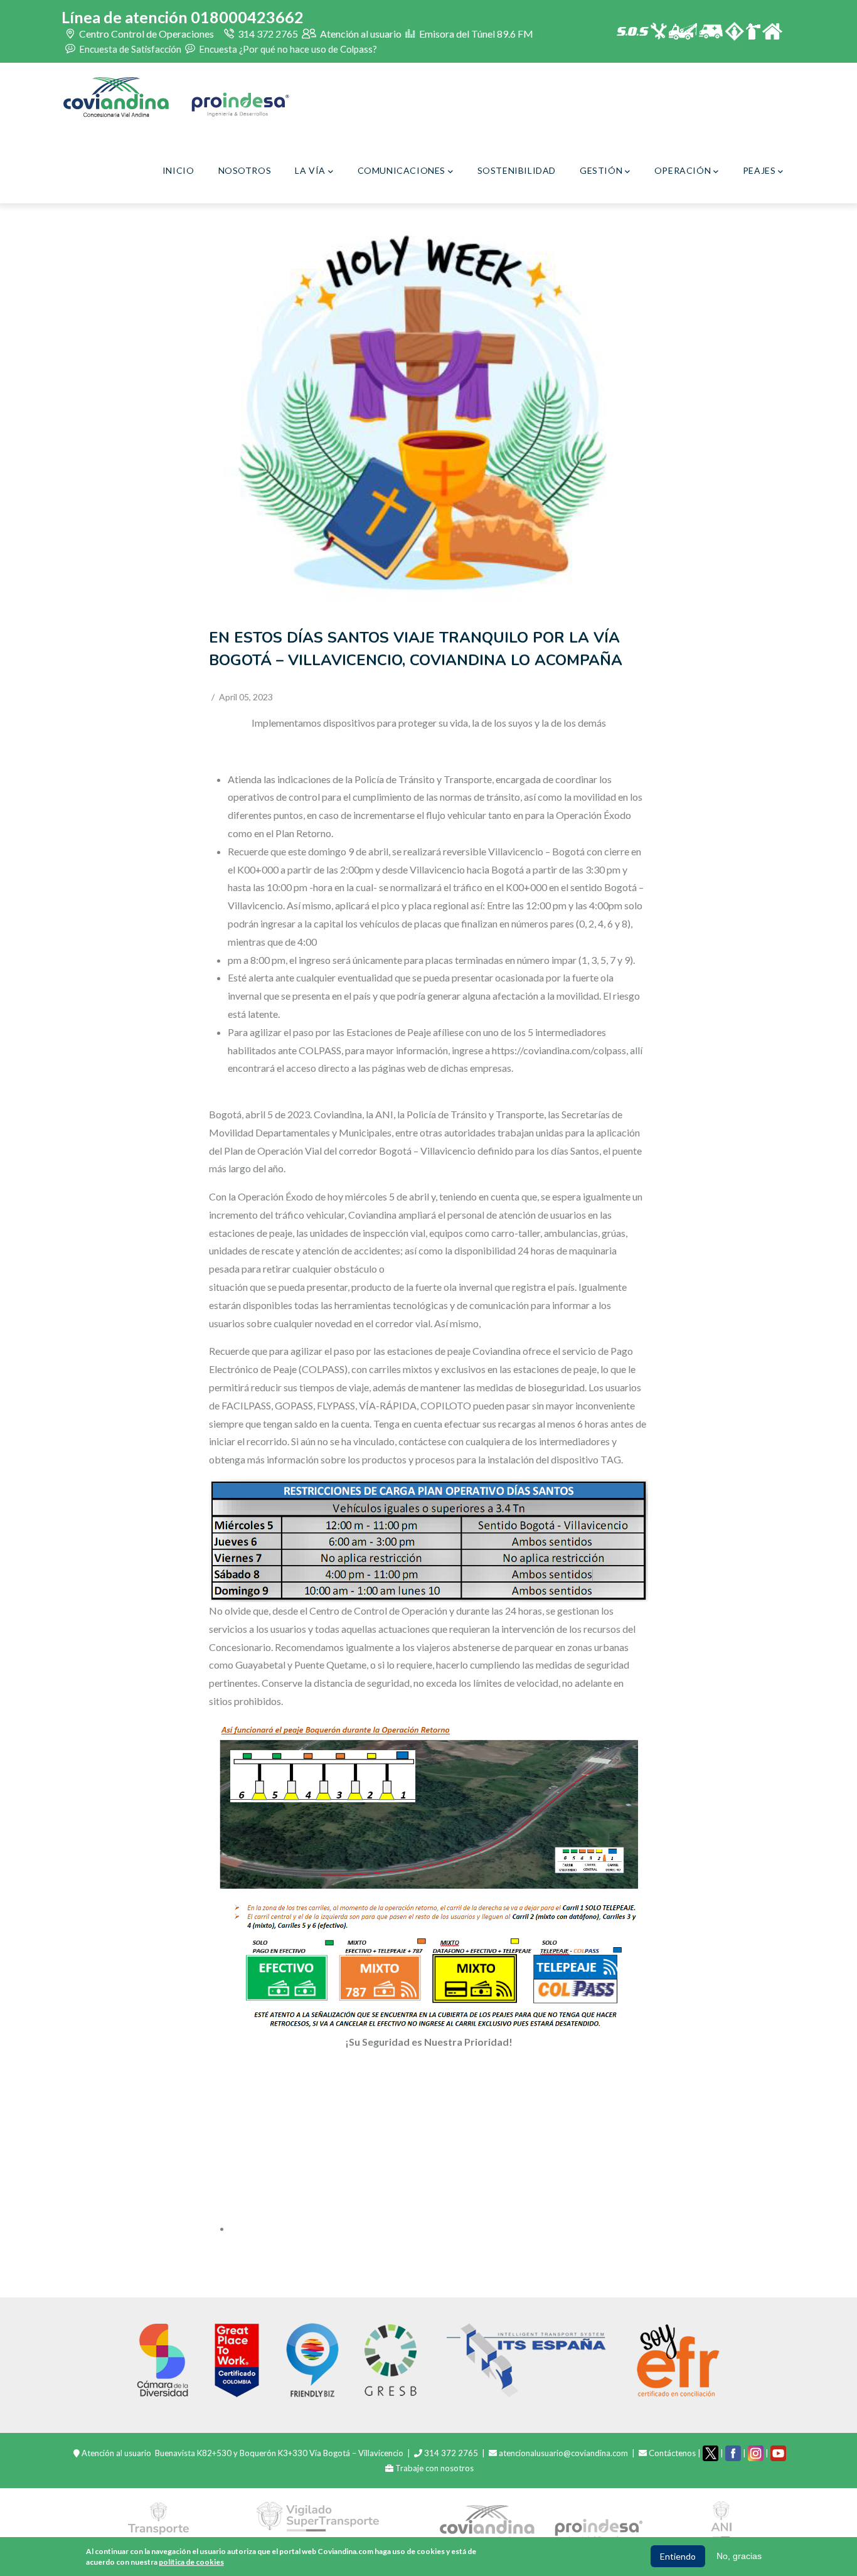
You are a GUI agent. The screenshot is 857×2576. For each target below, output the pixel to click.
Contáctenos (672, 2453)
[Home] (176, 97)
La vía (310, 170)
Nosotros (245, 170)
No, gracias (739, 2556)
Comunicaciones (402, 170)
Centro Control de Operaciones (146, 34)
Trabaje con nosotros (434, 2468)
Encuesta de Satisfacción (129, 48)
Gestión (601, 170)
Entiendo (678, 2556)
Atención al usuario (360, 34)
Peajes (759, 170)
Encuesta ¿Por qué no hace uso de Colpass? (287, 48)
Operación (683, 170)
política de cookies (191, 2561)
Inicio (178, 170)
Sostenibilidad (517, 170)
